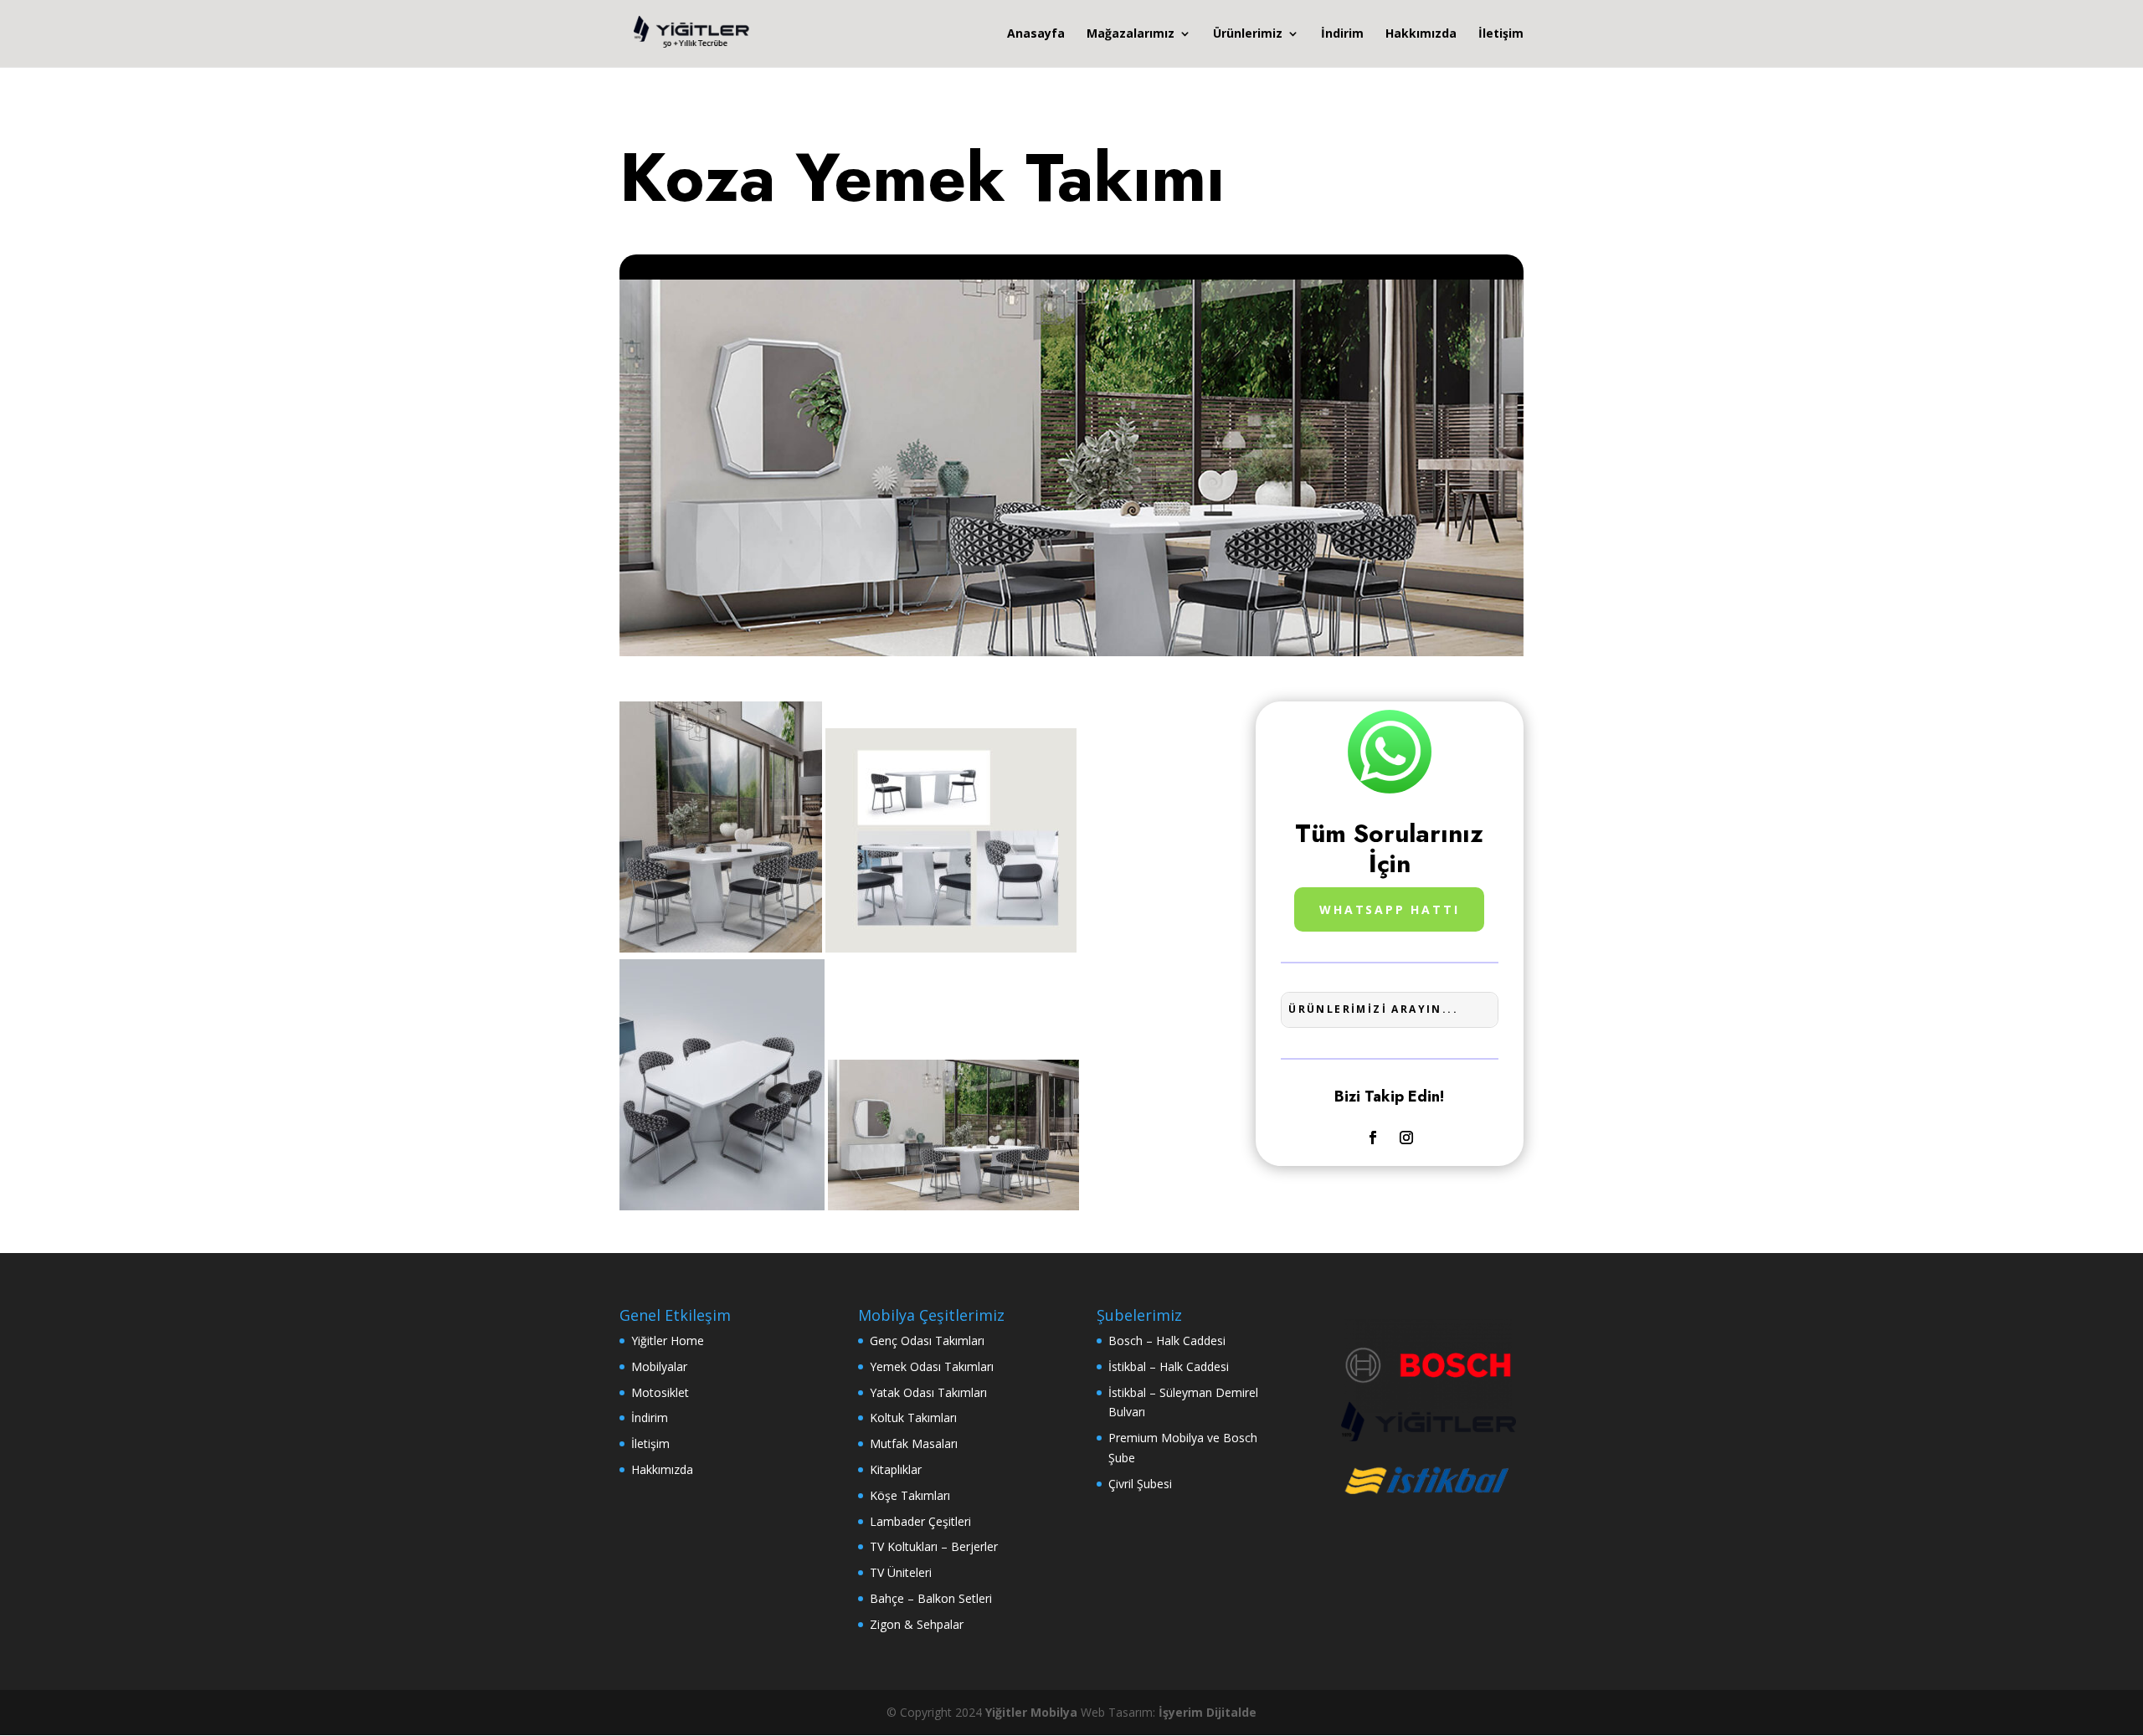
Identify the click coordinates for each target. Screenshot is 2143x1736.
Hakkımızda (1421, 34)
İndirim (1342, 34)
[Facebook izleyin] (1373, 1138)
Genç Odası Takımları (927, 1341)
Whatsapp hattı (1389, 909)
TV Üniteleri (901, 1572)
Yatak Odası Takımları (928, 1392)
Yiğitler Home (668, 1341)
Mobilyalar (659, 1366)
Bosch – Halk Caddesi (1167, 1341)
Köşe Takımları (910, 1495)
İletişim (1501, 34)
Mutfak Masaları (914, 1443)
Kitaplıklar (896, 1469)
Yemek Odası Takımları (932, 1366)
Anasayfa (1036, 34)
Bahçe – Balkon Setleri (931, 1598)
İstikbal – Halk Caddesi (1169, 1366)
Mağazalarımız (1131, 34)
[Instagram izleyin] (1406, 1138)
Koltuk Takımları (913, 1418)
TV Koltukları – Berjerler (934, 1546)
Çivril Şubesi (1140, 1484)
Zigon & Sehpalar (917, 1624)
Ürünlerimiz (1248, 34)
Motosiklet (660, 1392)
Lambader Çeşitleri (920, 1521)
